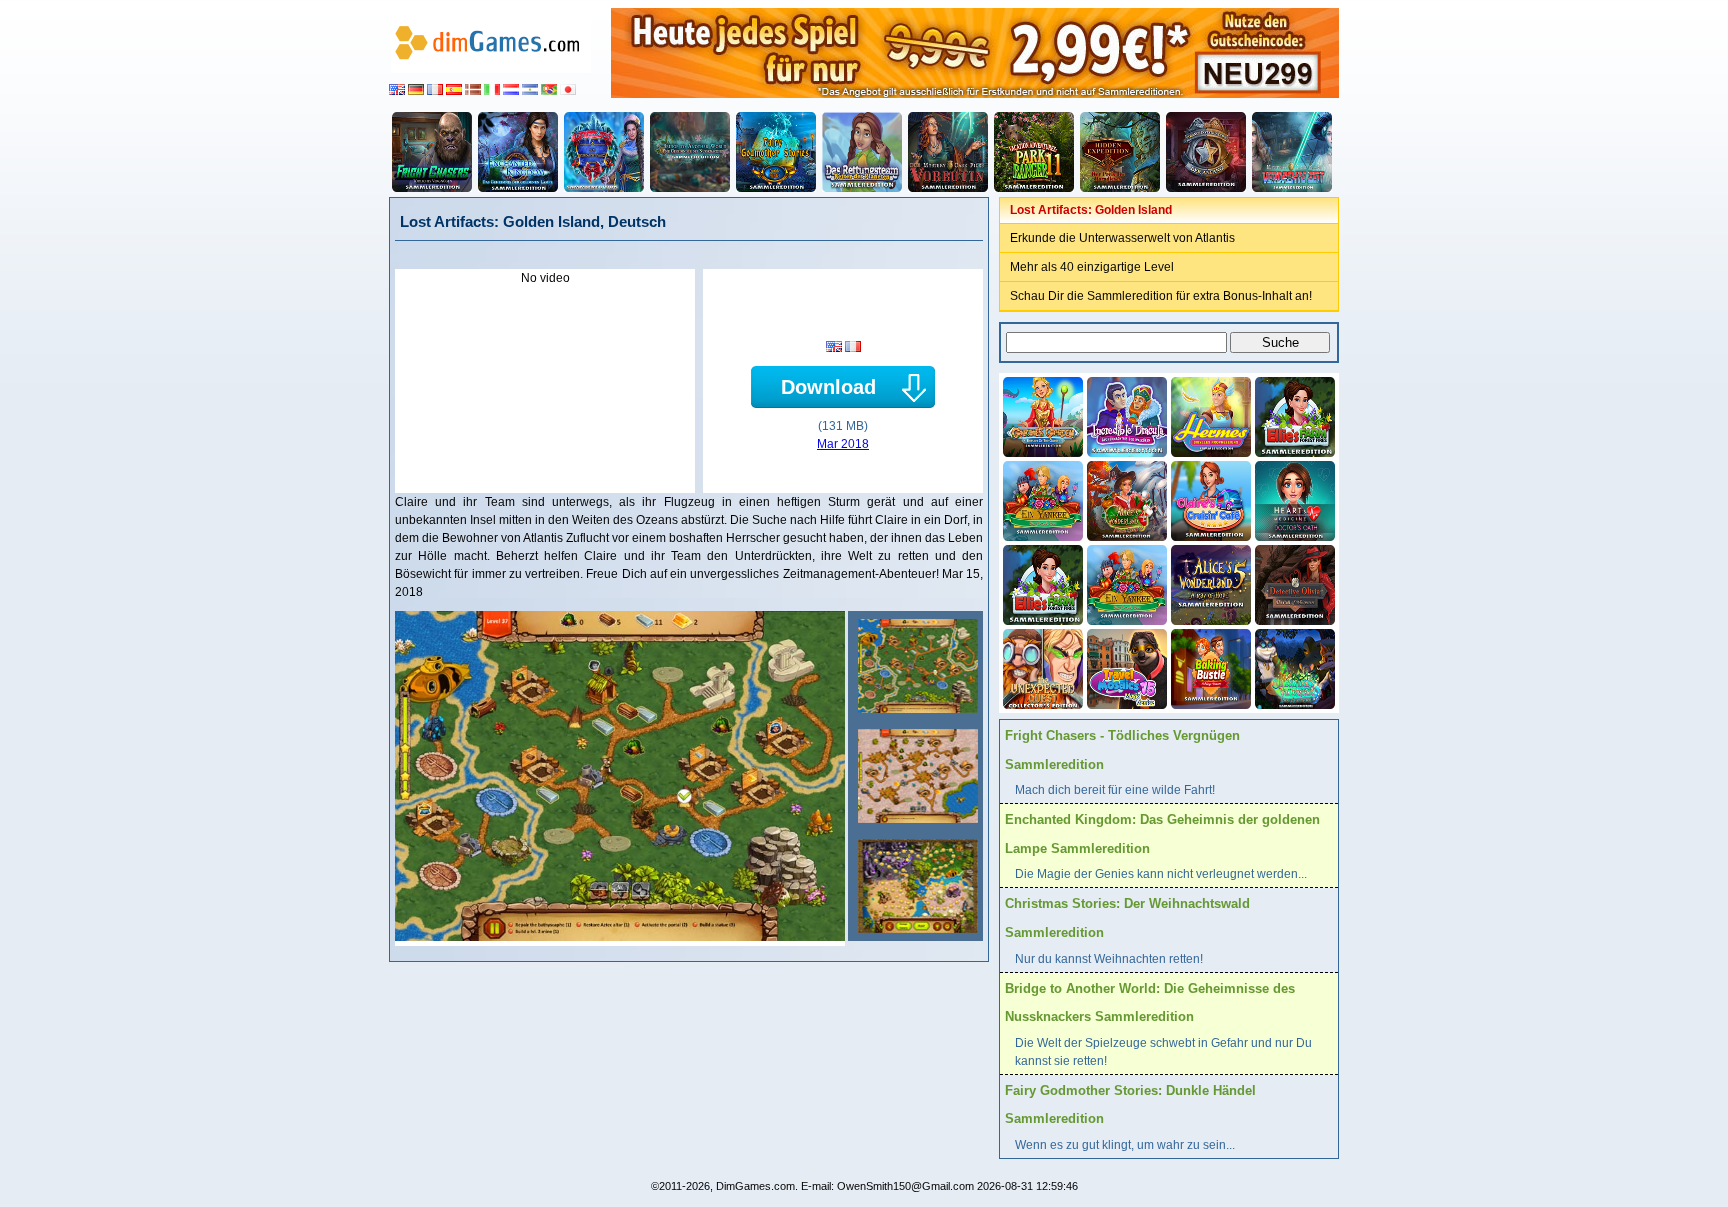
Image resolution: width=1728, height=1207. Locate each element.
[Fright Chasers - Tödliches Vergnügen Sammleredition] (432, 152)
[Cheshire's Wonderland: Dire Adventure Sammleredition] (1293, 667)
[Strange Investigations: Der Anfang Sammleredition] (1206, 152)
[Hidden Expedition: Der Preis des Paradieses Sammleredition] (1120, 152)
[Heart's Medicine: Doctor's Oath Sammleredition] (1293, 499)
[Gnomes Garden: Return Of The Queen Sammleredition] (1041, 415)
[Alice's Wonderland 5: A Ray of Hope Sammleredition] (1209, 583)
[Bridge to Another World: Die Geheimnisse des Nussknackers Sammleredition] (690, 152)
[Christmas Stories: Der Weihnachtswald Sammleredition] (604, 152)
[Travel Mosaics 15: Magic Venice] (1125, 667)
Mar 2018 (843, 444)
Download (828, 387)
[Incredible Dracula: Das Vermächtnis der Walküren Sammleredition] (1125, 415)
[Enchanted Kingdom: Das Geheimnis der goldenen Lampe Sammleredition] (518, 152)
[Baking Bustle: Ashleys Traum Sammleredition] (1209, 667)
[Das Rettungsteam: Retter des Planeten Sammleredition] (862, 152)
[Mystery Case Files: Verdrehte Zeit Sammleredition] (1292, 152)
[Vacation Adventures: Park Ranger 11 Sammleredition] (1034, 152)
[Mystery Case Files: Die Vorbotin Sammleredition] (948, 152)
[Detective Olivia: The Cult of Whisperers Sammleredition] (1293, 583)
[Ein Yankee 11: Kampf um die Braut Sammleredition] (1041, 499)
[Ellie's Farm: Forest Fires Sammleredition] (1293, 415)
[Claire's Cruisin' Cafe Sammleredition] (1209, 499)
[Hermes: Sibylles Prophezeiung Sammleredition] (1209, 415)
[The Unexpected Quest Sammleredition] (1041, 667)
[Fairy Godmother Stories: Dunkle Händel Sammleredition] (776, 152)
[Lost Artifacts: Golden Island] (915, 666)
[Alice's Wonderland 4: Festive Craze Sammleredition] (1125, 499)
